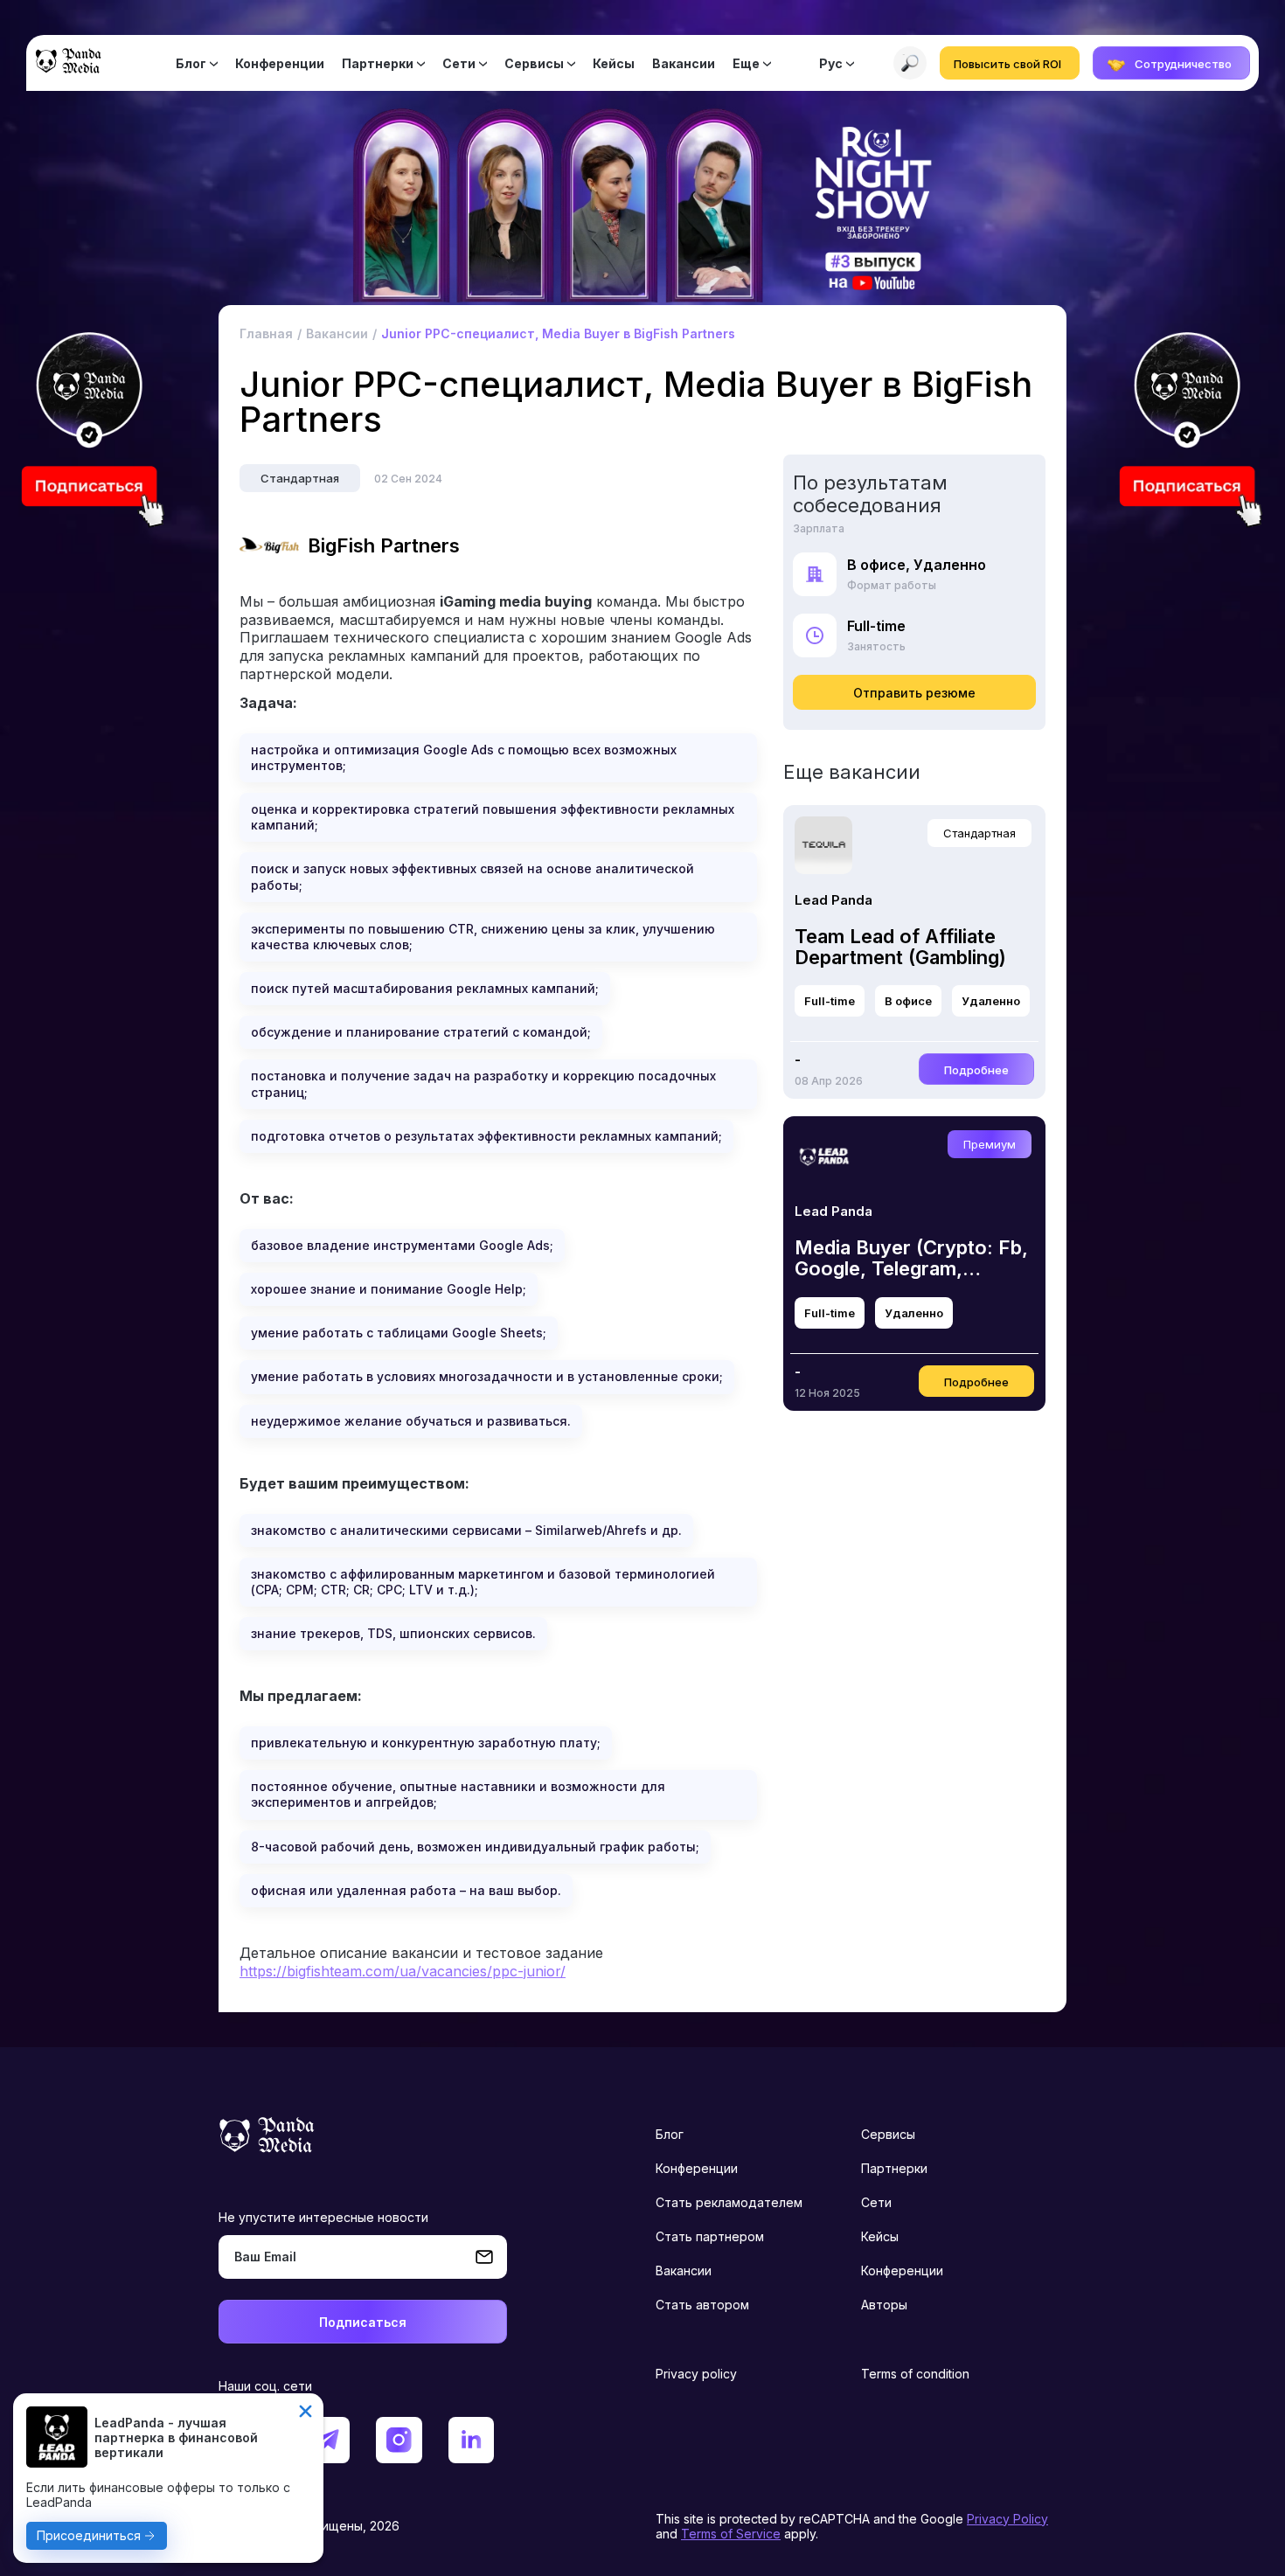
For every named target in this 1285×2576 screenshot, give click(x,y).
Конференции (280, 63)
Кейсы (614, 63)
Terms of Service (731, 2534)
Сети (459, 63)
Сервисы (534, 63)
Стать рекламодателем (729, 2202)
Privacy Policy (1007, 2519)
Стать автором (702, 2305)
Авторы (884, 2305)
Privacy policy (696, 2374)
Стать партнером (710, 2236)
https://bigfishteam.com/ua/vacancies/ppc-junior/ (403, 1971)
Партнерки (378, 63)
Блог (191, 63)
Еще (746, 63)
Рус (831, 63)
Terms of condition (915, 2374)
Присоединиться (89, 2535)
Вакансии (684, 63)
